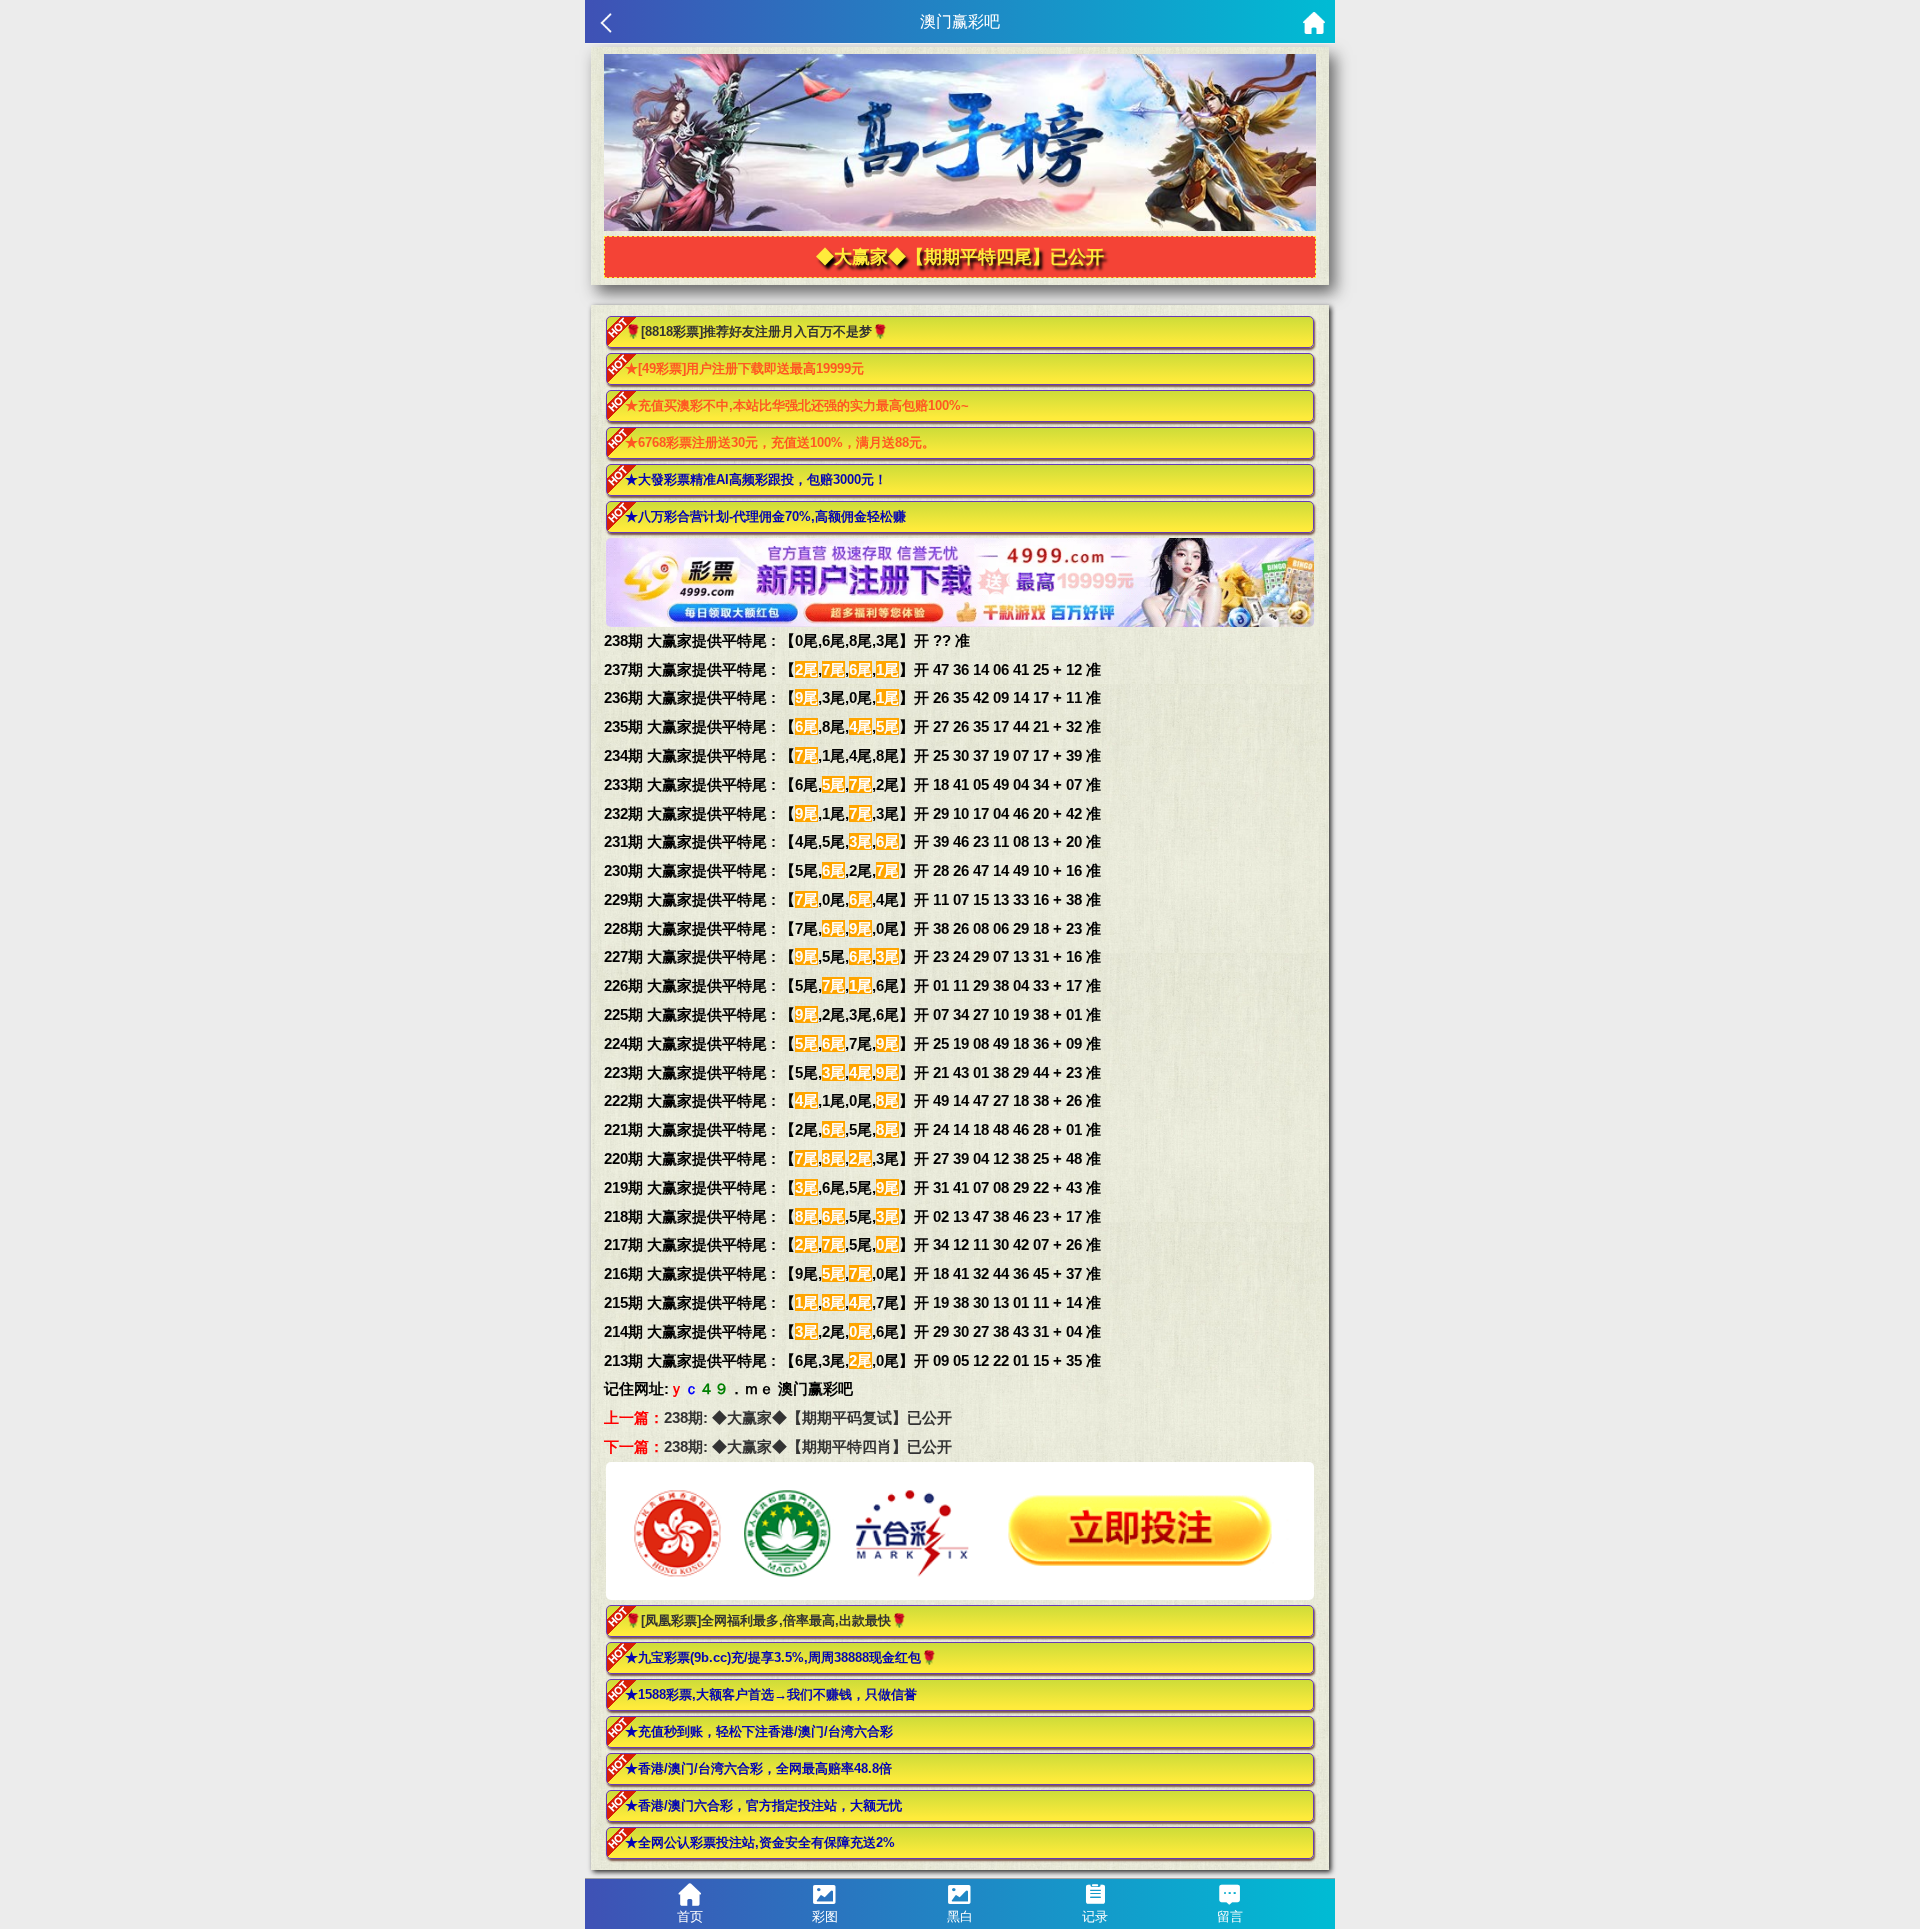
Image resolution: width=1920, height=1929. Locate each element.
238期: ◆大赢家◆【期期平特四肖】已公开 (808, 1446)
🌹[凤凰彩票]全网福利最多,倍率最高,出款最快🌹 (766, 1620)
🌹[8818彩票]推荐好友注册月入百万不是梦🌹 (756, 331)
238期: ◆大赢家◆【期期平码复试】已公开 (808, 1417)
